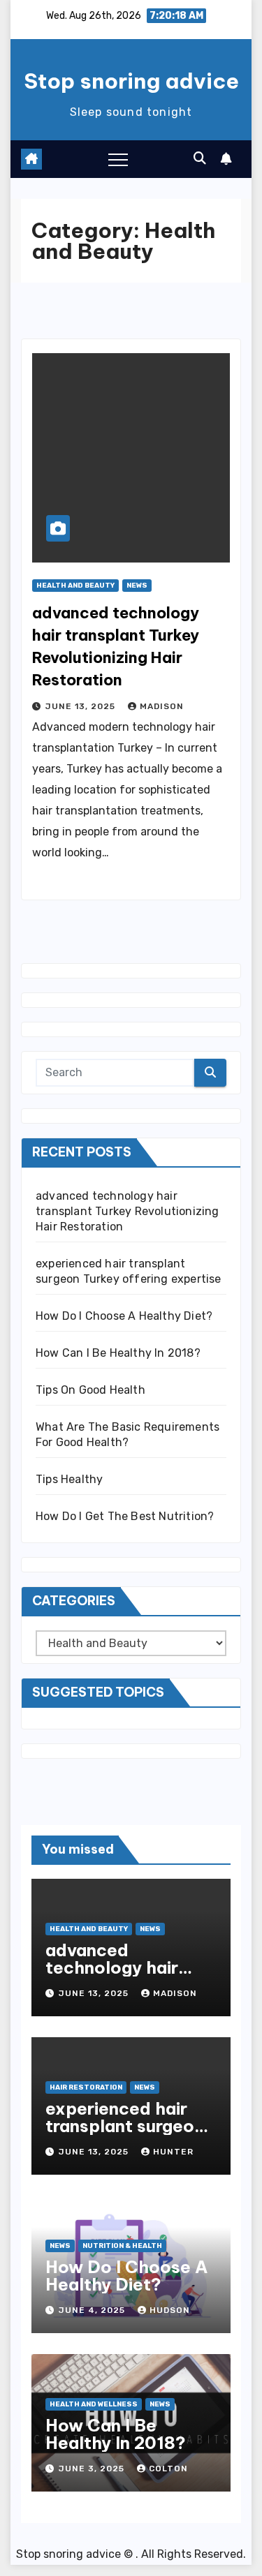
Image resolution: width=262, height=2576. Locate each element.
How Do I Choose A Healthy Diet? (124, 1316)
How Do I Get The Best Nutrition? (125, 1516)
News (137, 586)
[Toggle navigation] (118, 159)
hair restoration (86, 2087)
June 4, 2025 (93, 2310)
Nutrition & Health (122, 2246)
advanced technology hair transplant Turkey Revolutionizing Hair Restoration (128, 1211)
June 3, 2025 (93, 2469)
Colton (168, 2469)
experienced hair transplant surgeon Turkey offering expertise (125, 2135)
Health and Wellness (94, 2404)
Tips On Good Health (90, 1390)
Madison (162, 706)
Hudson (170, 2310)
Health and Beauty (75, 586)
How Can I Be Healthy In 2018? (118, 1353)
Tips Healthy (69, 1479)
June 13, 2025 (82, 706)
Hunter (173, 2152)
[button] (200, 158)
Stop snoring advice (131, 81)
